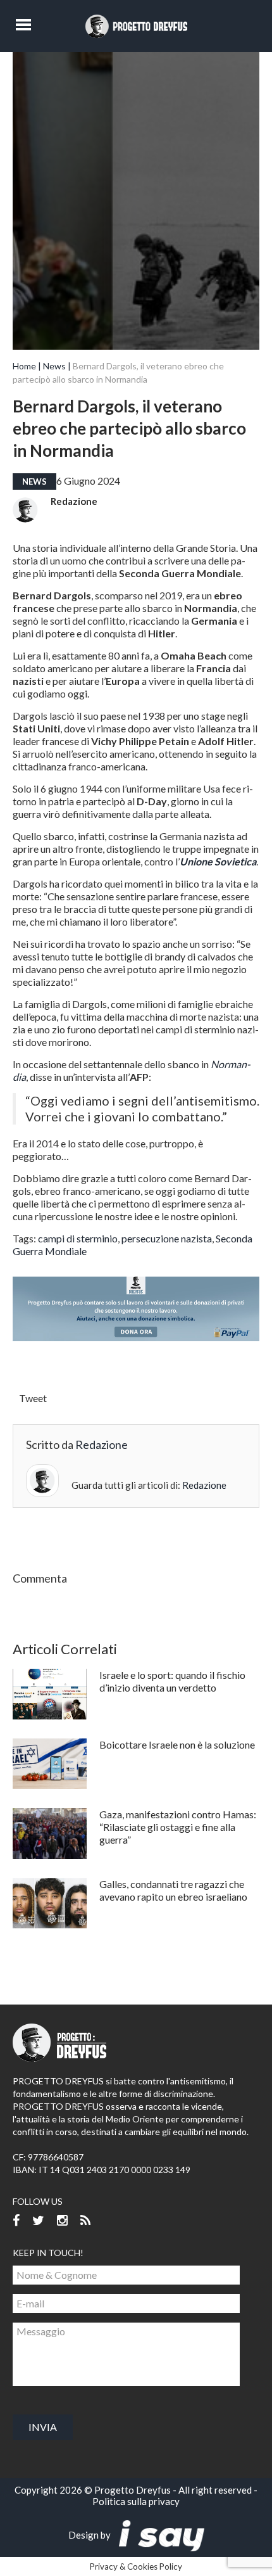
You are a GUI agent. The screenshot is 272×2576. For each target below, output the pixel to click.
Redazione (74, 501)
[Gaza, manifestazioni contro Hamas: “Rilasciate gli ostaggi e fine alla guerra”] (50, 1833)
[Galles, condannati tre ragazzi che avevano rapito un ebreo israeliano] (50, 1903)
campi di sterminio (78, 1238)
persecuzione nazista (167, 1238)
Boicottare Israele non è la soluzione (177, 1744)
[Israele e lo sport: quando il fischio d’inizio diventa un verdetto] (50, 1694)
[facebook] (16, 2221)
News (54, 366)
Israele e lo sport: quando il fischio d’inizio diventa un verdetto (172, 1681)
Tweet (33, 1398)
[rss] (85, 2221)
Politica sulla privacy (136, 2501)
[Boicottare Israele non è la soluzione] (50, 1764)
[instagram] (62, 2221)
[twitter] (38, 2221)
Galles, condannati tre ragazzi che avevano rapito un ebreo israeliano (173, 1890)
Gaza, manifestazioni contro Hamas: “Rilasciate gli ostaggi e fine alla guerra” (178, 1827)
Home (24, 366)
